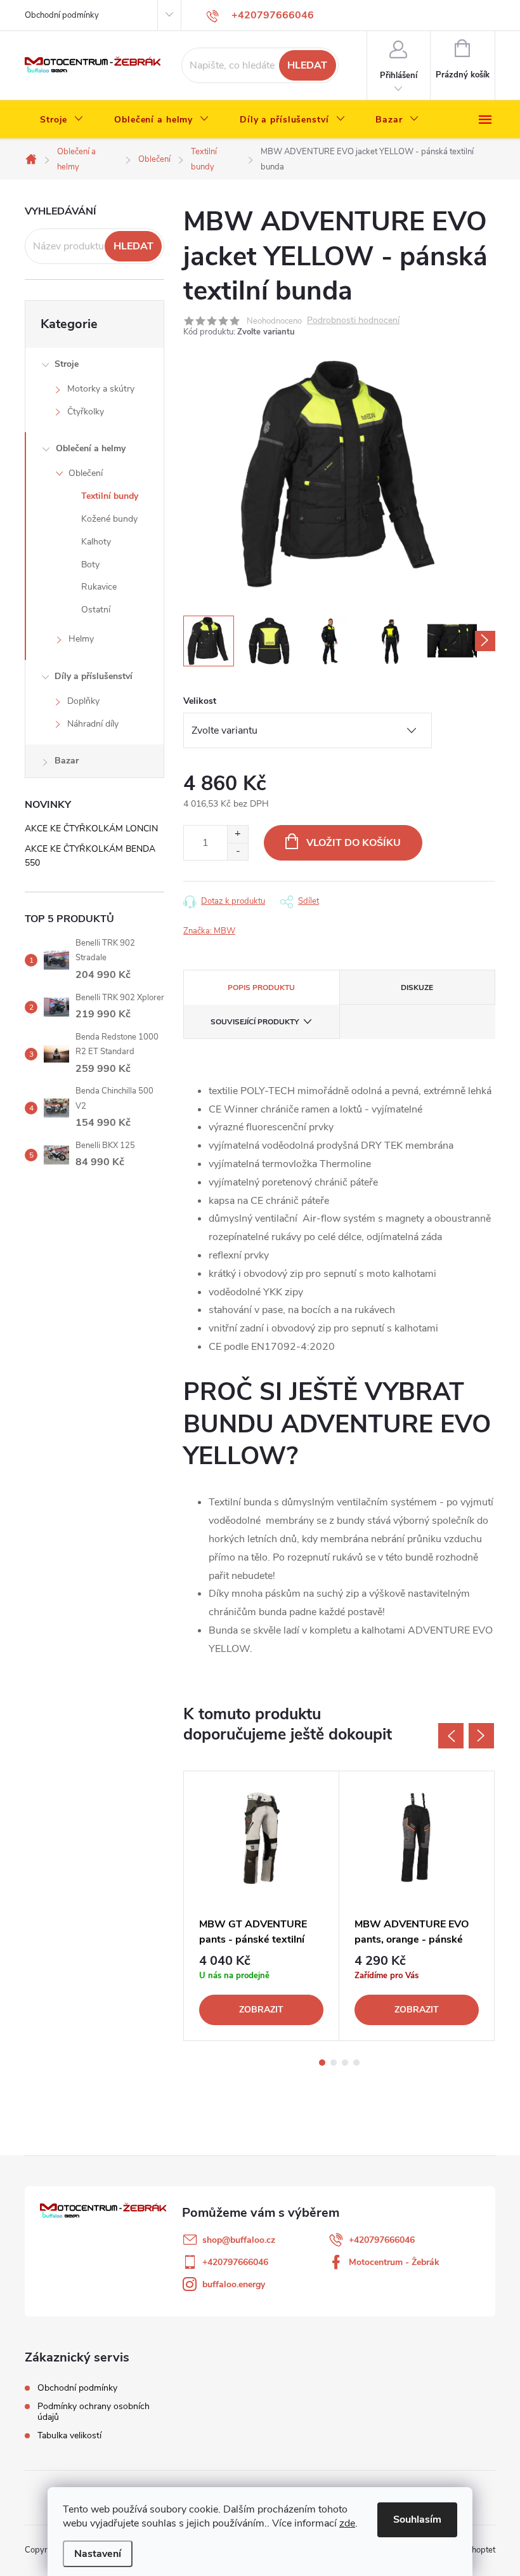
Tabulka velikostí (69, 2435)
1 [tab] (322, 2063)
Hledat (307, 65)
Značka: (209, 931)
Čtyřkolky (86, 412)
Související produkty (255, 1022)
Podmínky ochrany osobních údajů (94, 2412)
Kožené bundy (109, 519)
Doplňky (83, 701)
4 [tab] (356, 2063)
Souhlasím (417, 2520)
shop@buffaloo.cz (239, 2240)
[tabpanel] (262, 1906)
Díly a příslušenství (94, 676)
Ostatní (96, 610)
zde (347, 2523)
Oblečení (86, 473)
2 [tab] (334, 2063)
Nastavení (98, 2554)
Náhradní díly (93, 724)
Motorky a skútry (101, 389)
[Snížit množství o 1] (237, 851)
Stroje (67, 364)
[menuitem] (62, 120)
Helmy (81, 639)
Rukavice (99, 587)
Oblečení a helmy (91, 448)
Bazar (67, 761)
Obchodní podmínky (62, 15)
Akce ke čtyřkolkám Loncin (91, 829)
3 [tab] (345, 2063)
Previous (451, 1736)
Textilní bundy (110, 496)
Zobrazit (261, 2010)
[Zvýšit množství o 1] (237, 834)
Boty (90, 565)
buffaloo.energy (234, 2284)
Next (481, 1736)
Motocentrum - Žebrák (394, 2262)
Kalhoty (96, 542)
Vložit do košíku (354, 843)
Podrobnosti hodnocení (353, 321)
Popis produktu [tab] (261, 987)
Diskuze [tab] (417, 987)
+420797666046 (382, 2240)
